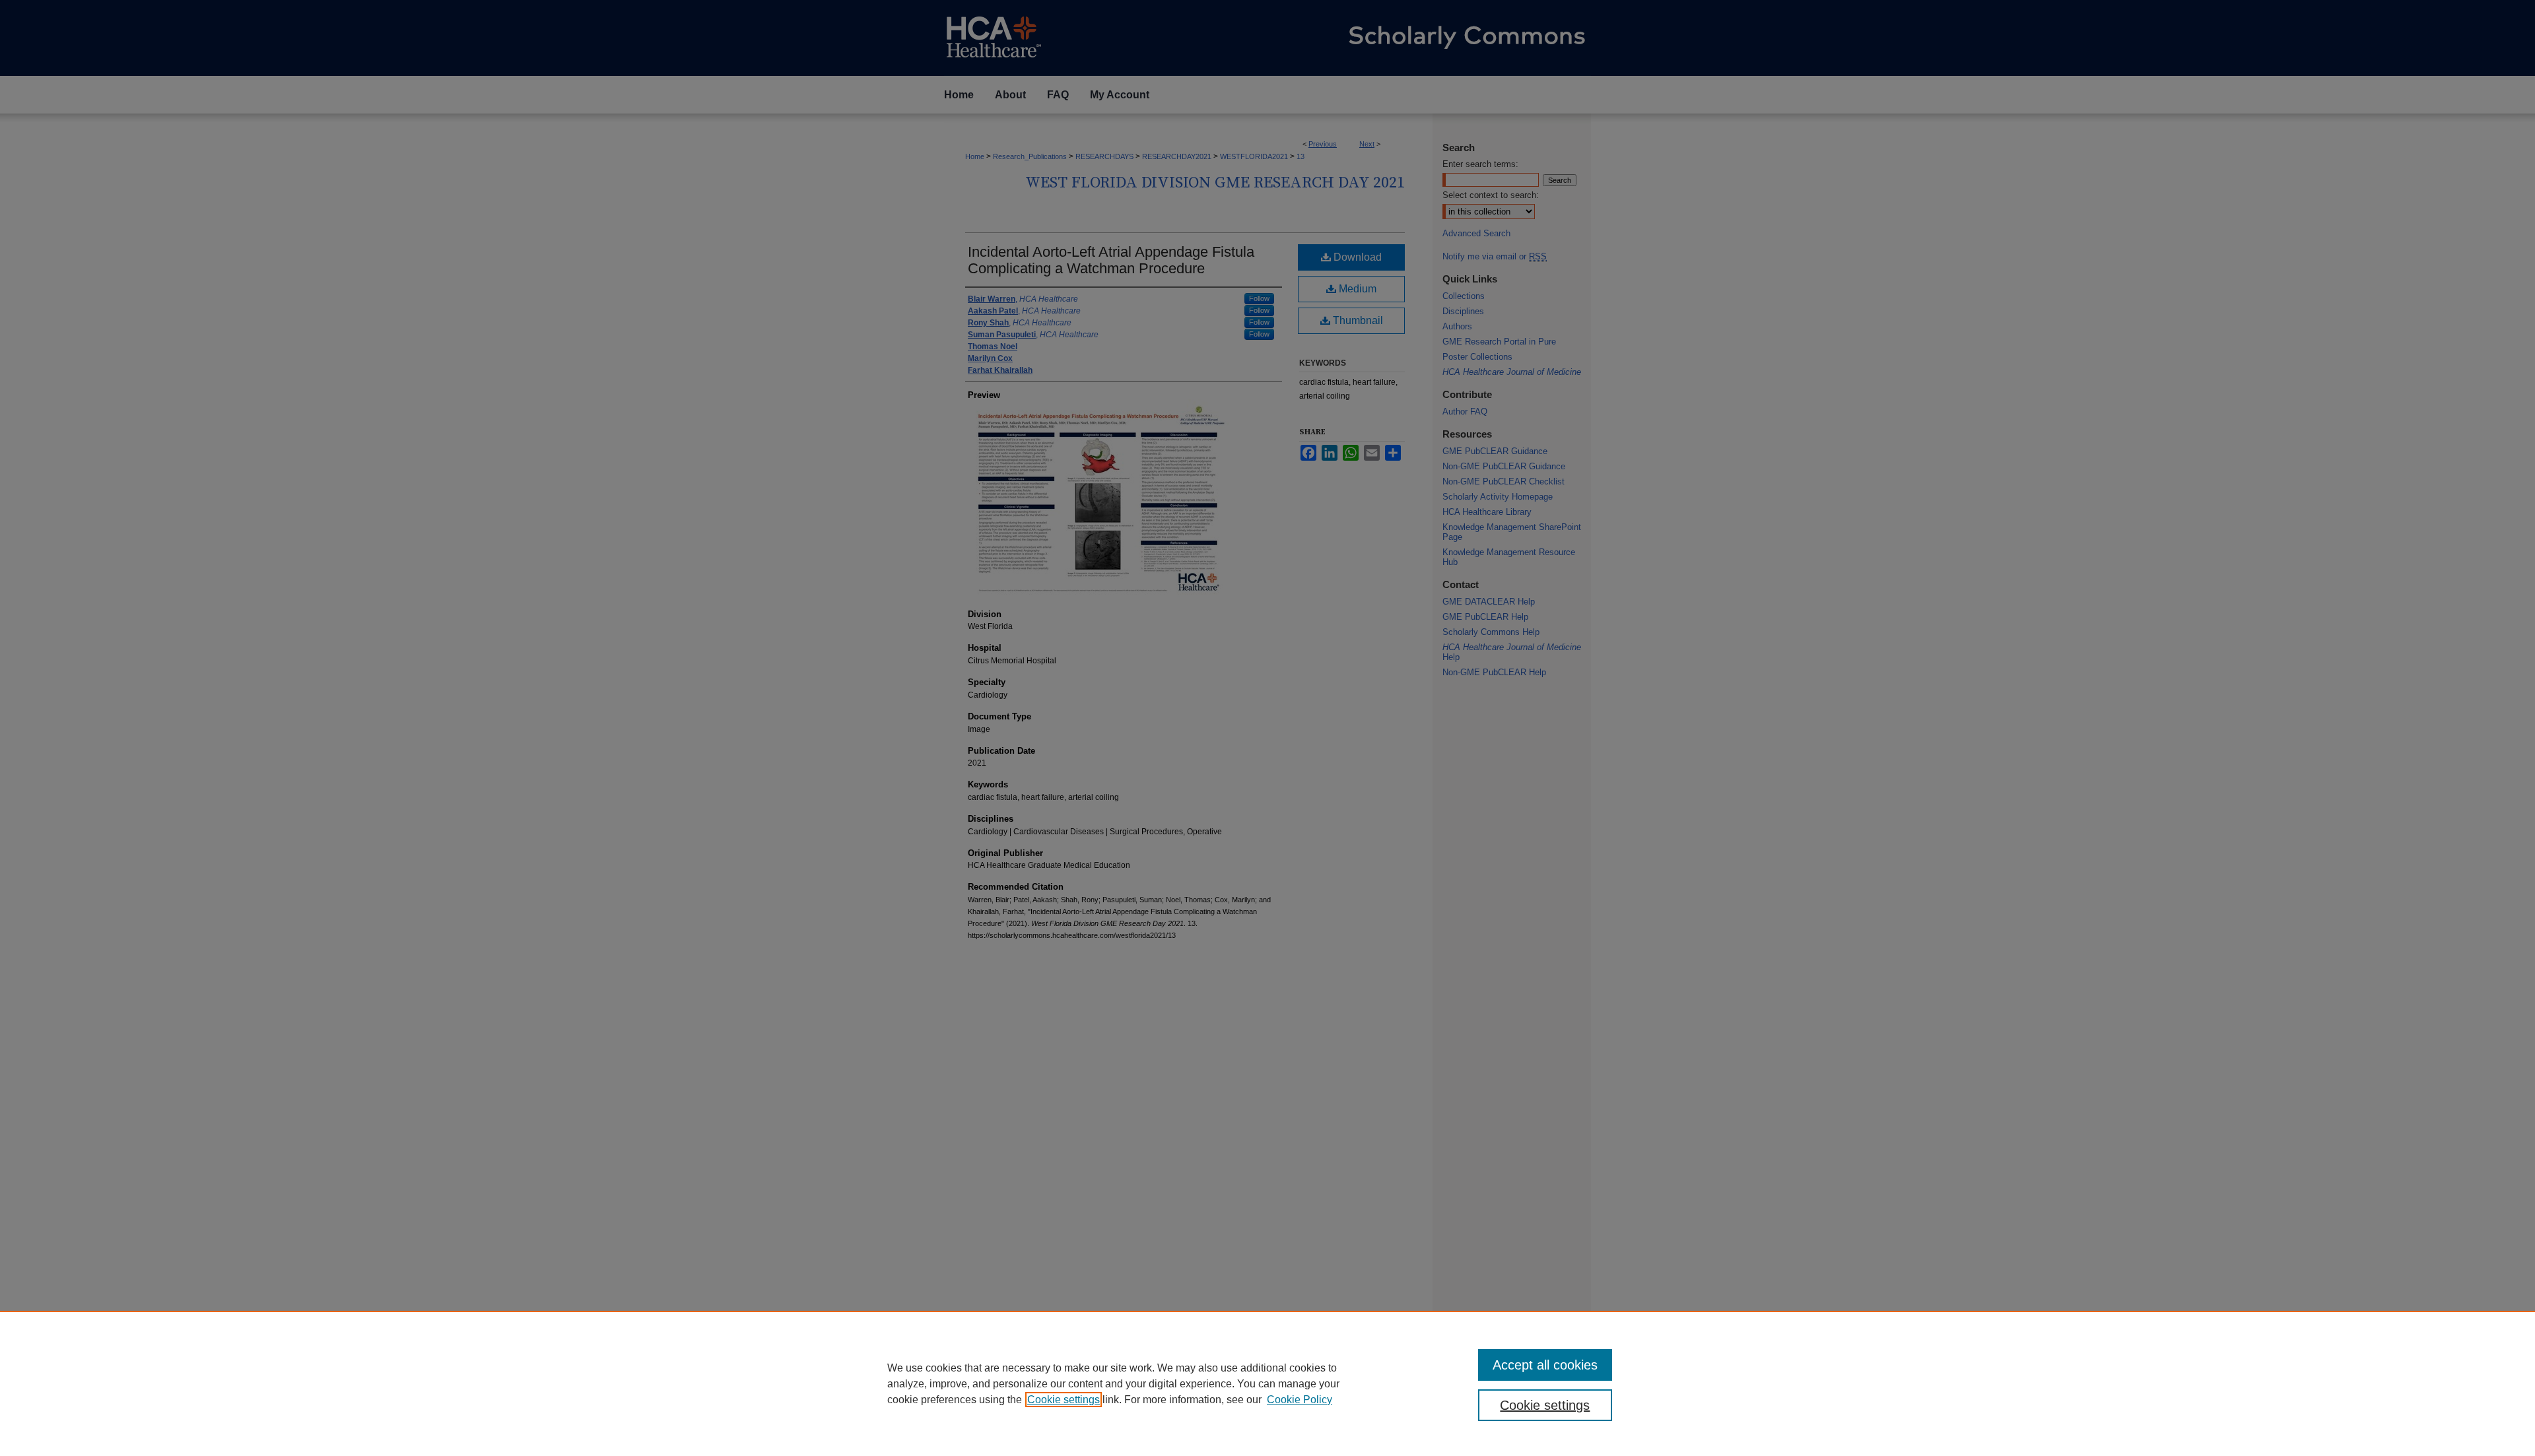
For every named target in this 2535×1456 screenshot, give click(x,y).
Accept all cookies (1545, 1365)
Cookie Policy (1300, 1400)
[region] (1267, 1383)
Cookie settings (1064, 1400)
